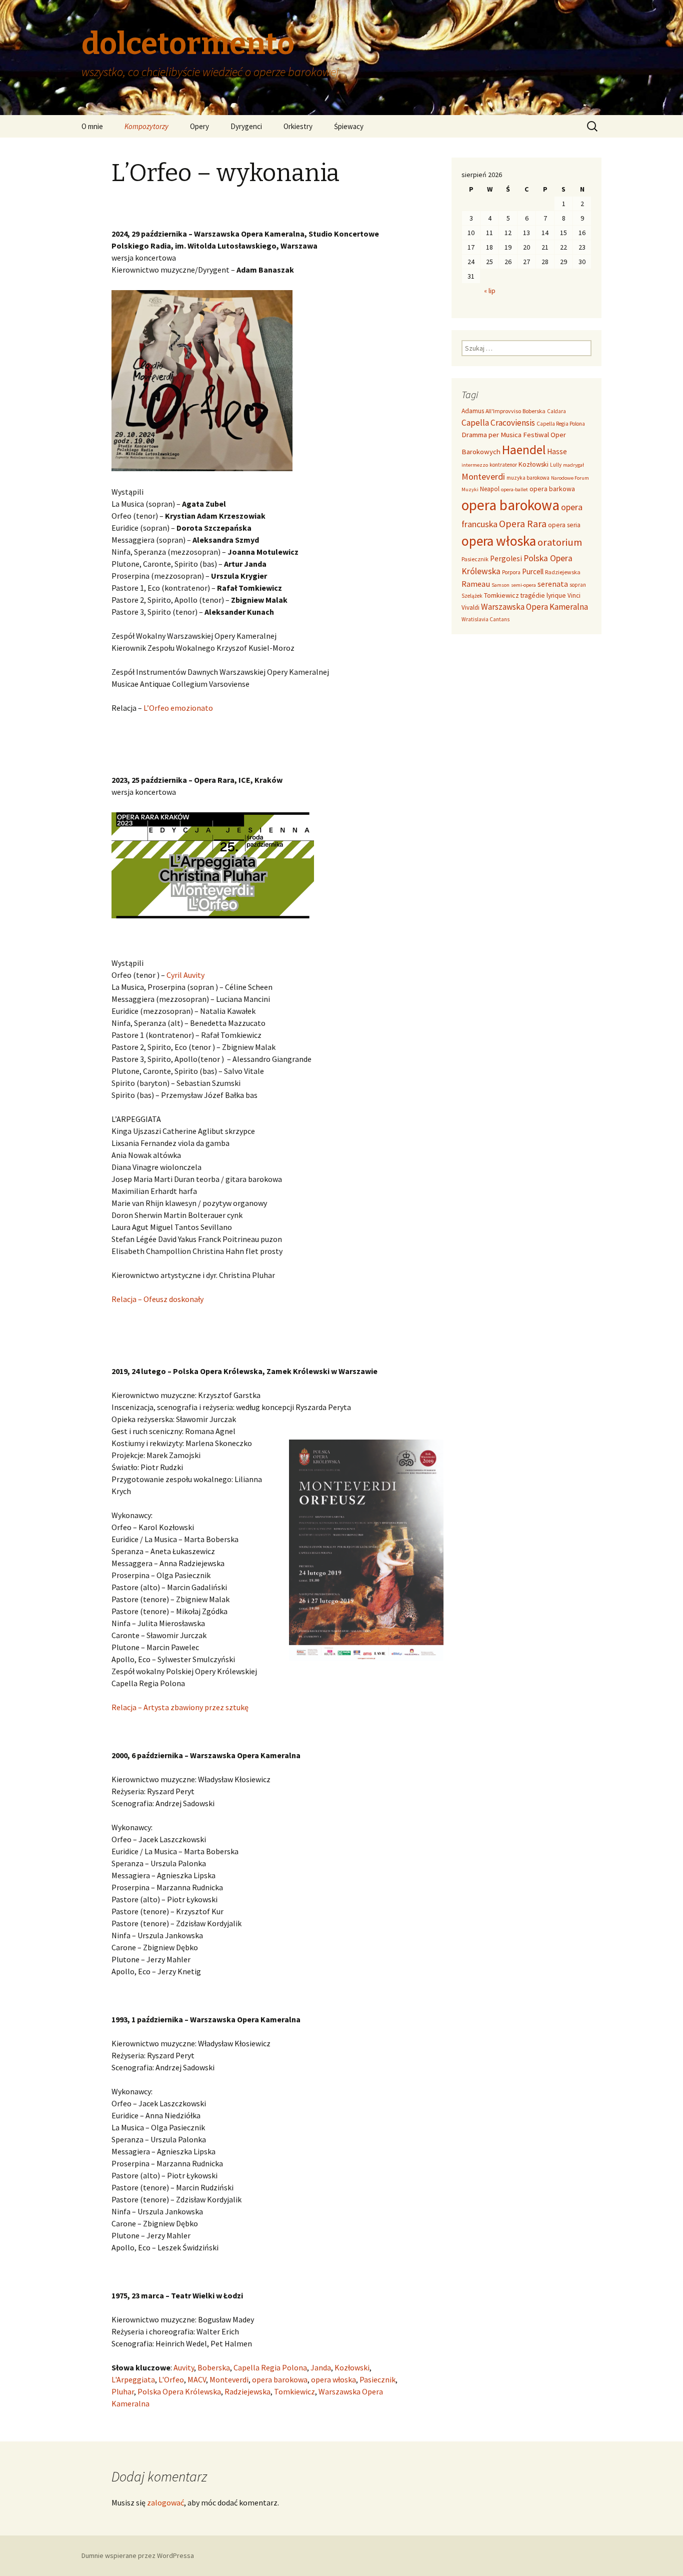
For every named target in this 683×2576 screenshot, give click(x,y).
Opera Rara (523, 523)
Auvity (184, 2367)
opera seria (564, 525)
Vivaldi (470, 607)
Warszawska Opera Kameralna (534, 607)
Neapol (490, 489)
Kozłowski (352, 2367)
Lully (556, 465)
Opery (199, 126)
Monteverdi (229, 2379)
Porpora (511, 572)
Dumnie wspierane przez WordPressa (138, 2555)
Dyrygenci (246, 126)
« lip (490, 291)
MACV (197, 2379)
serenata (553, 584)
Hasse (557, 451)
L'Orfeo (171, 2379)
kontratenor (503, 465)
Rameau (476, 584)
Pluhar (123, 2391)
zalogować (165, 2502)
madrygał (573, 465)
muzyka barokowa (528, 478)
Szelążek (472, 596)
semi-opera (523, 585)
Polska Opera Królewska (179, 2391)
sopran (578, 585)
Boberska (214, 2367)
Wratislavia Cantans (485, 619)
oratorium (560, 542)
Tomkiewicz (294, 2391)
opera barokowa (280, 2379)
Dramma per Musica (491, 434)
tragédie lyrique (543, 595)
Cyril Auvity (185, 975)
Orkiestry (298, 126)
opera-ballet (514, 489)
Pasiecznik (377, 2379)
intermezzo (475, 465)
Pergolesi (506, 558)
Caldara (556, 411)
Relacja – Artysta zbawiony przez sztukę (180, 1707)
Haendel (524, 450)
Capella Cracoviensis (498, 423)
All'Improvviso (503, 411)
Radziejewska (247, 2391)
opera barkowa (552, 489)
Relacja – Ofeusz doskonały (157, 1299)
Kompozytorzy (146, 126)
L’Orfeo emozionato (178, 708)
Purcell (533, 571)
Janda (321, 2367)
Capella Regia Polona (270, 2367)
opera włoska (333, 2379)
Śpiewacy (349, 126)
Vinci (574, 595)
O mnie (92, 126)
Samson (500, 585)
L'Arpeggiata (133, 2379)
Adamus (473, 411)
